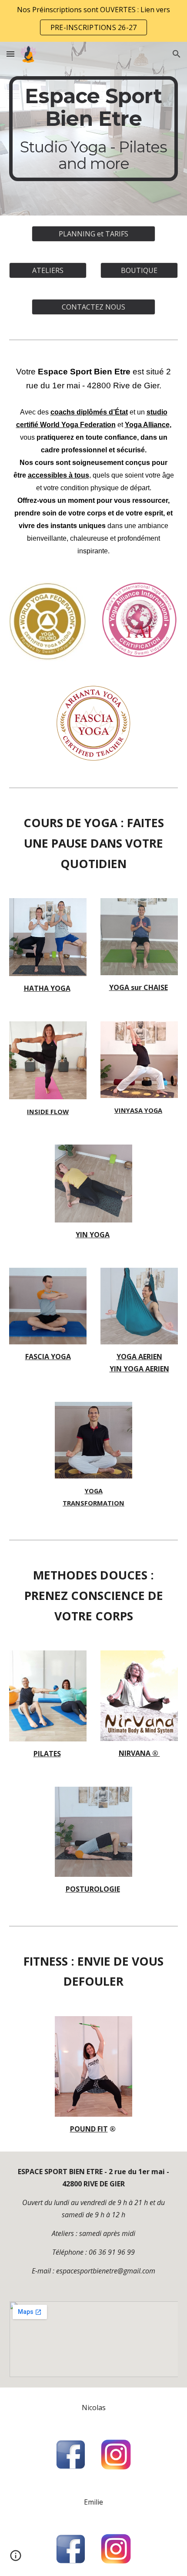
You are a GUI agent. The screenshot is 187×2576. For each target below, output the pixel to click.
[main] (94, 129)
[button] (10, 54)
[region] (93, 21)
